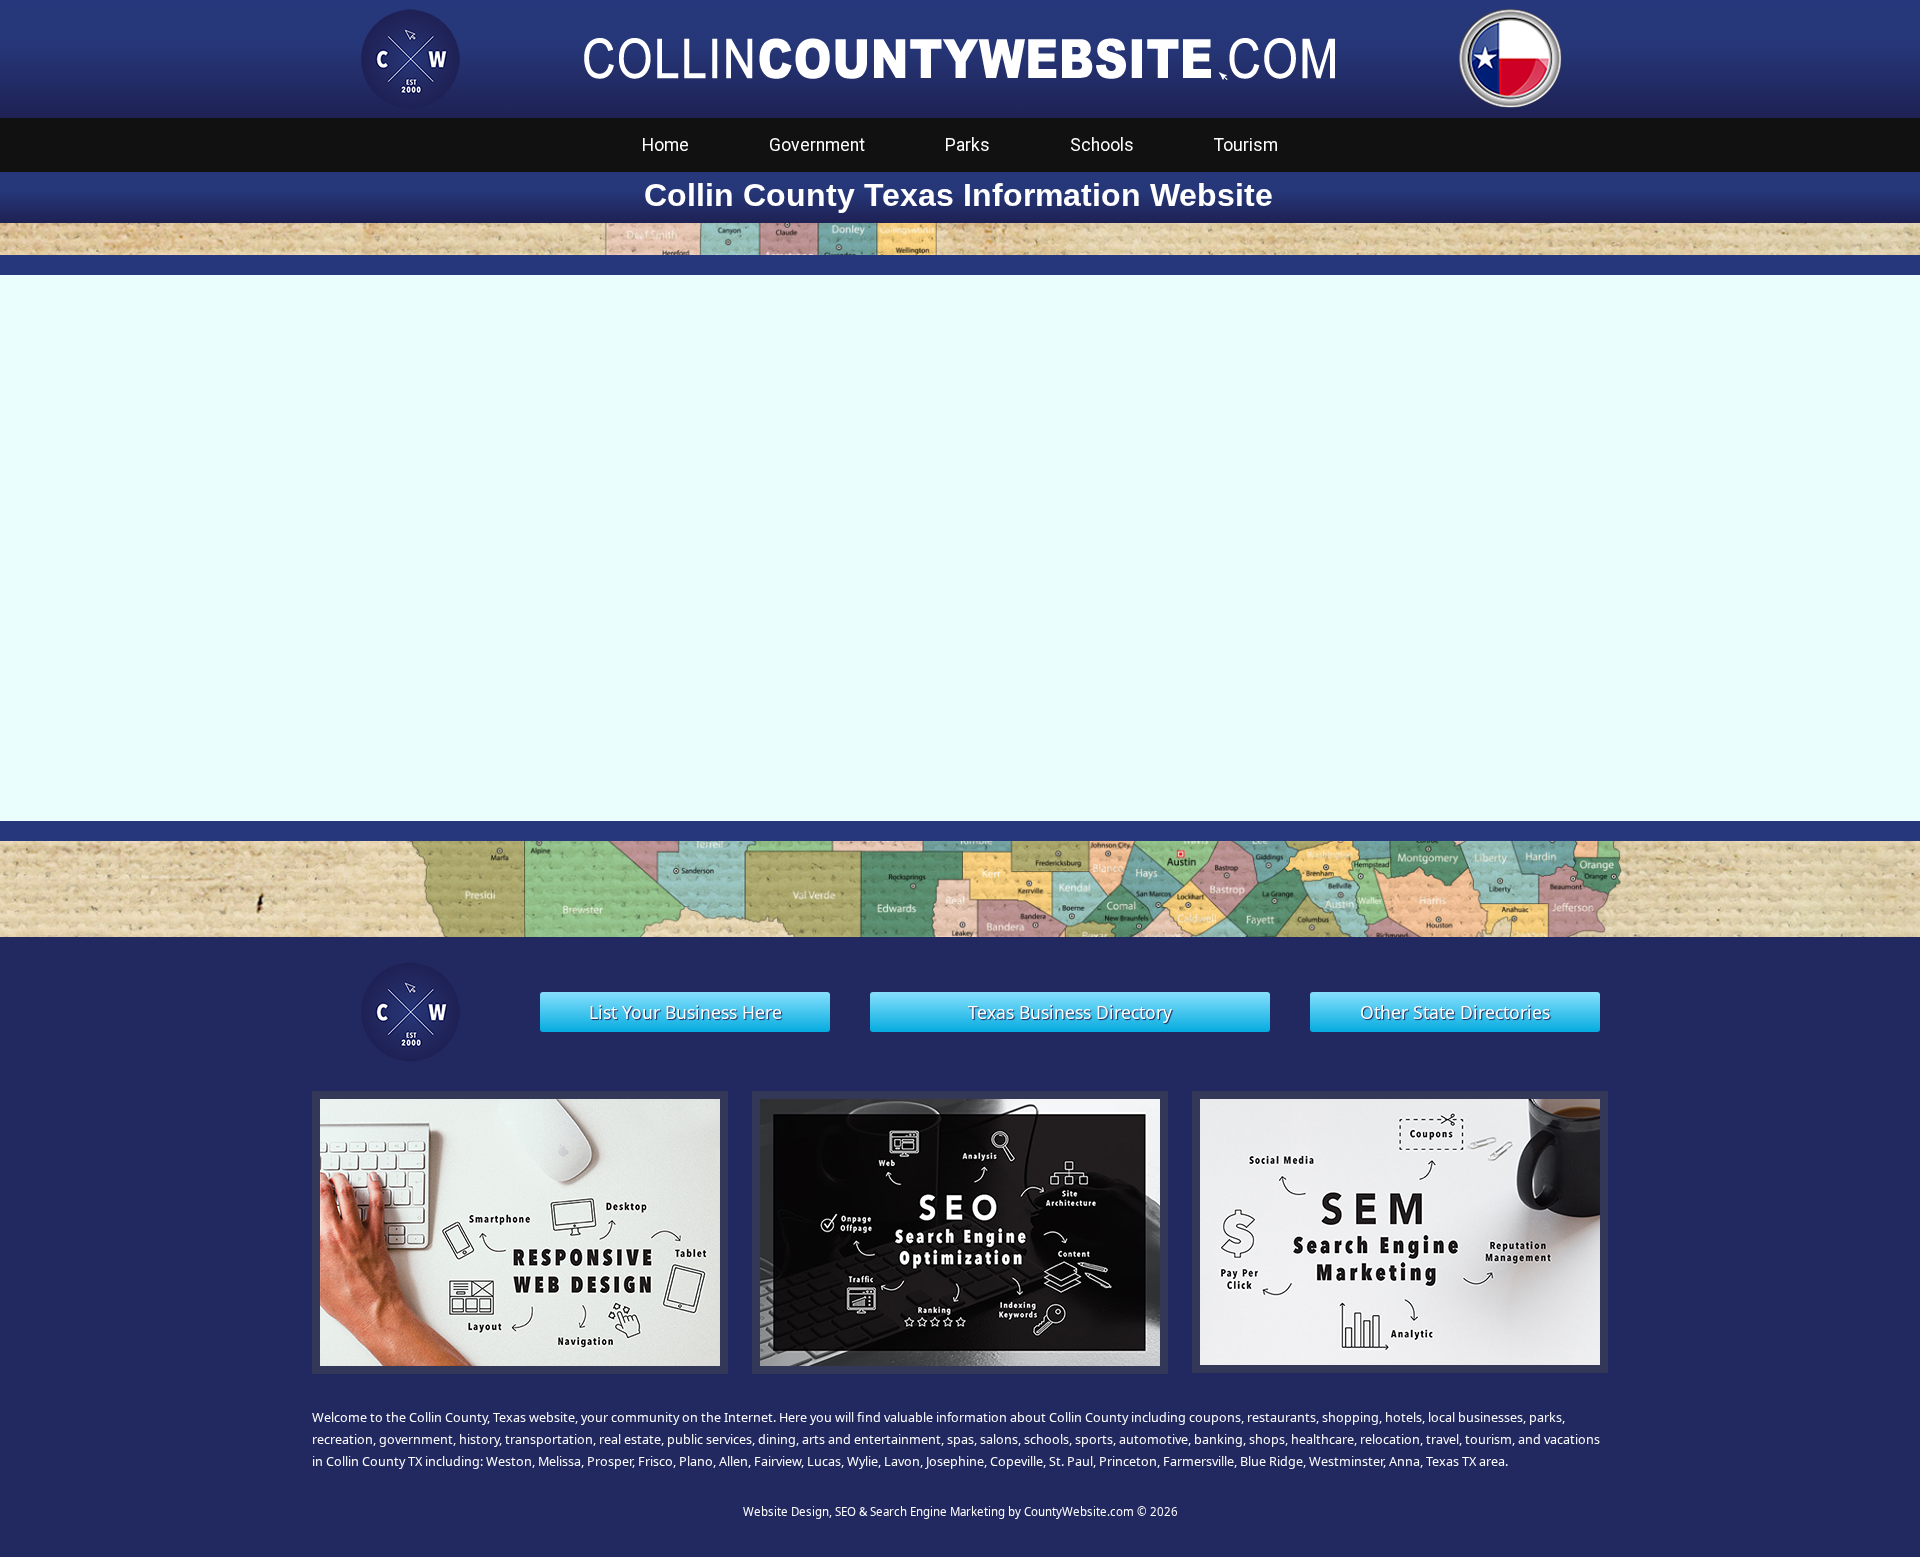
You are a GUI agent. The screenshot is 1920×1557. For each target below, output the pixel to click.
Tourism (1246, 145)
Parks (967, 145)
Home (665, 145)
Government (817, 145)
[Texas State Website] (1510, 57)
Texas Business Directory (1070, 1012)
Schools (1102, 145)
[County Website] (410, 57)
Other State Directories (1455, 1012)
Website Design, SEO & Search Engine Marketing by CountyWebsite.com (938, 1511)
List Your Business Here (685, 1012)
